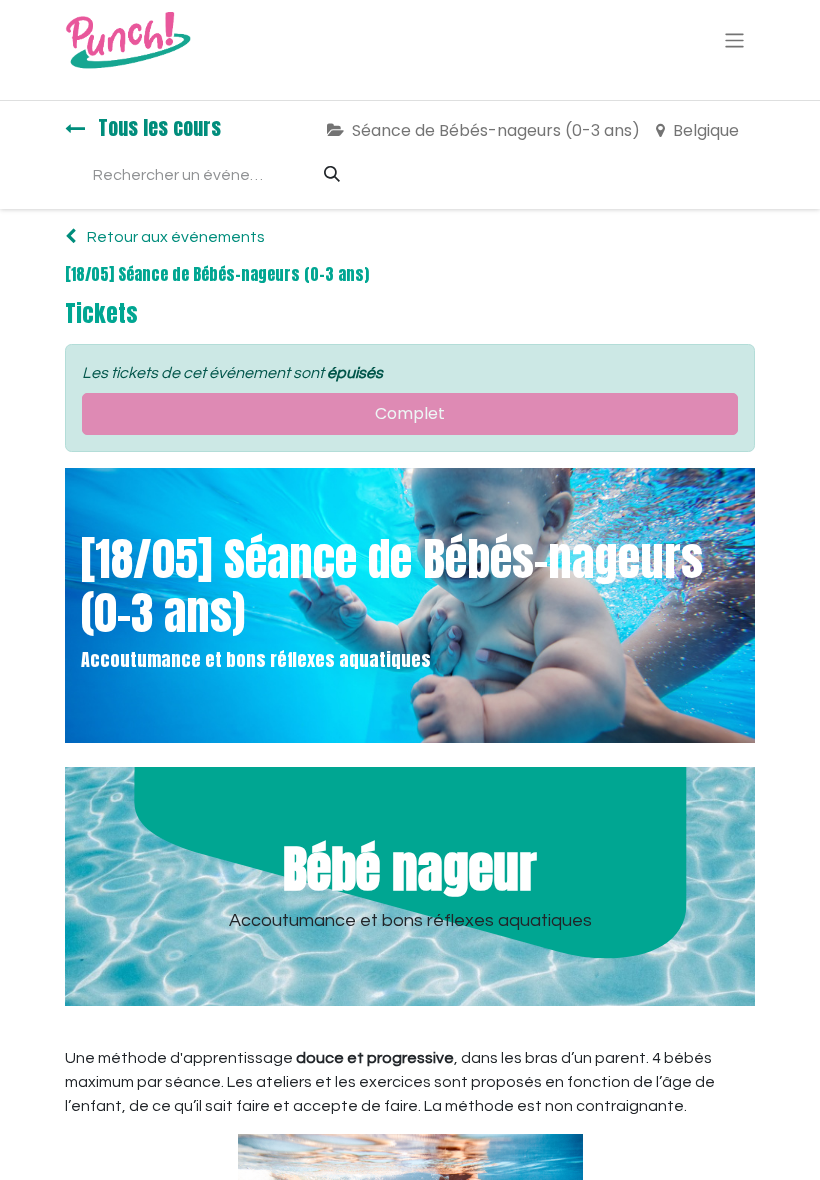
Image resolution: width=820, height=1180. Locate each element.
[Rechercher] (332, 175)
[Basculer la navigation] (734, 39)
